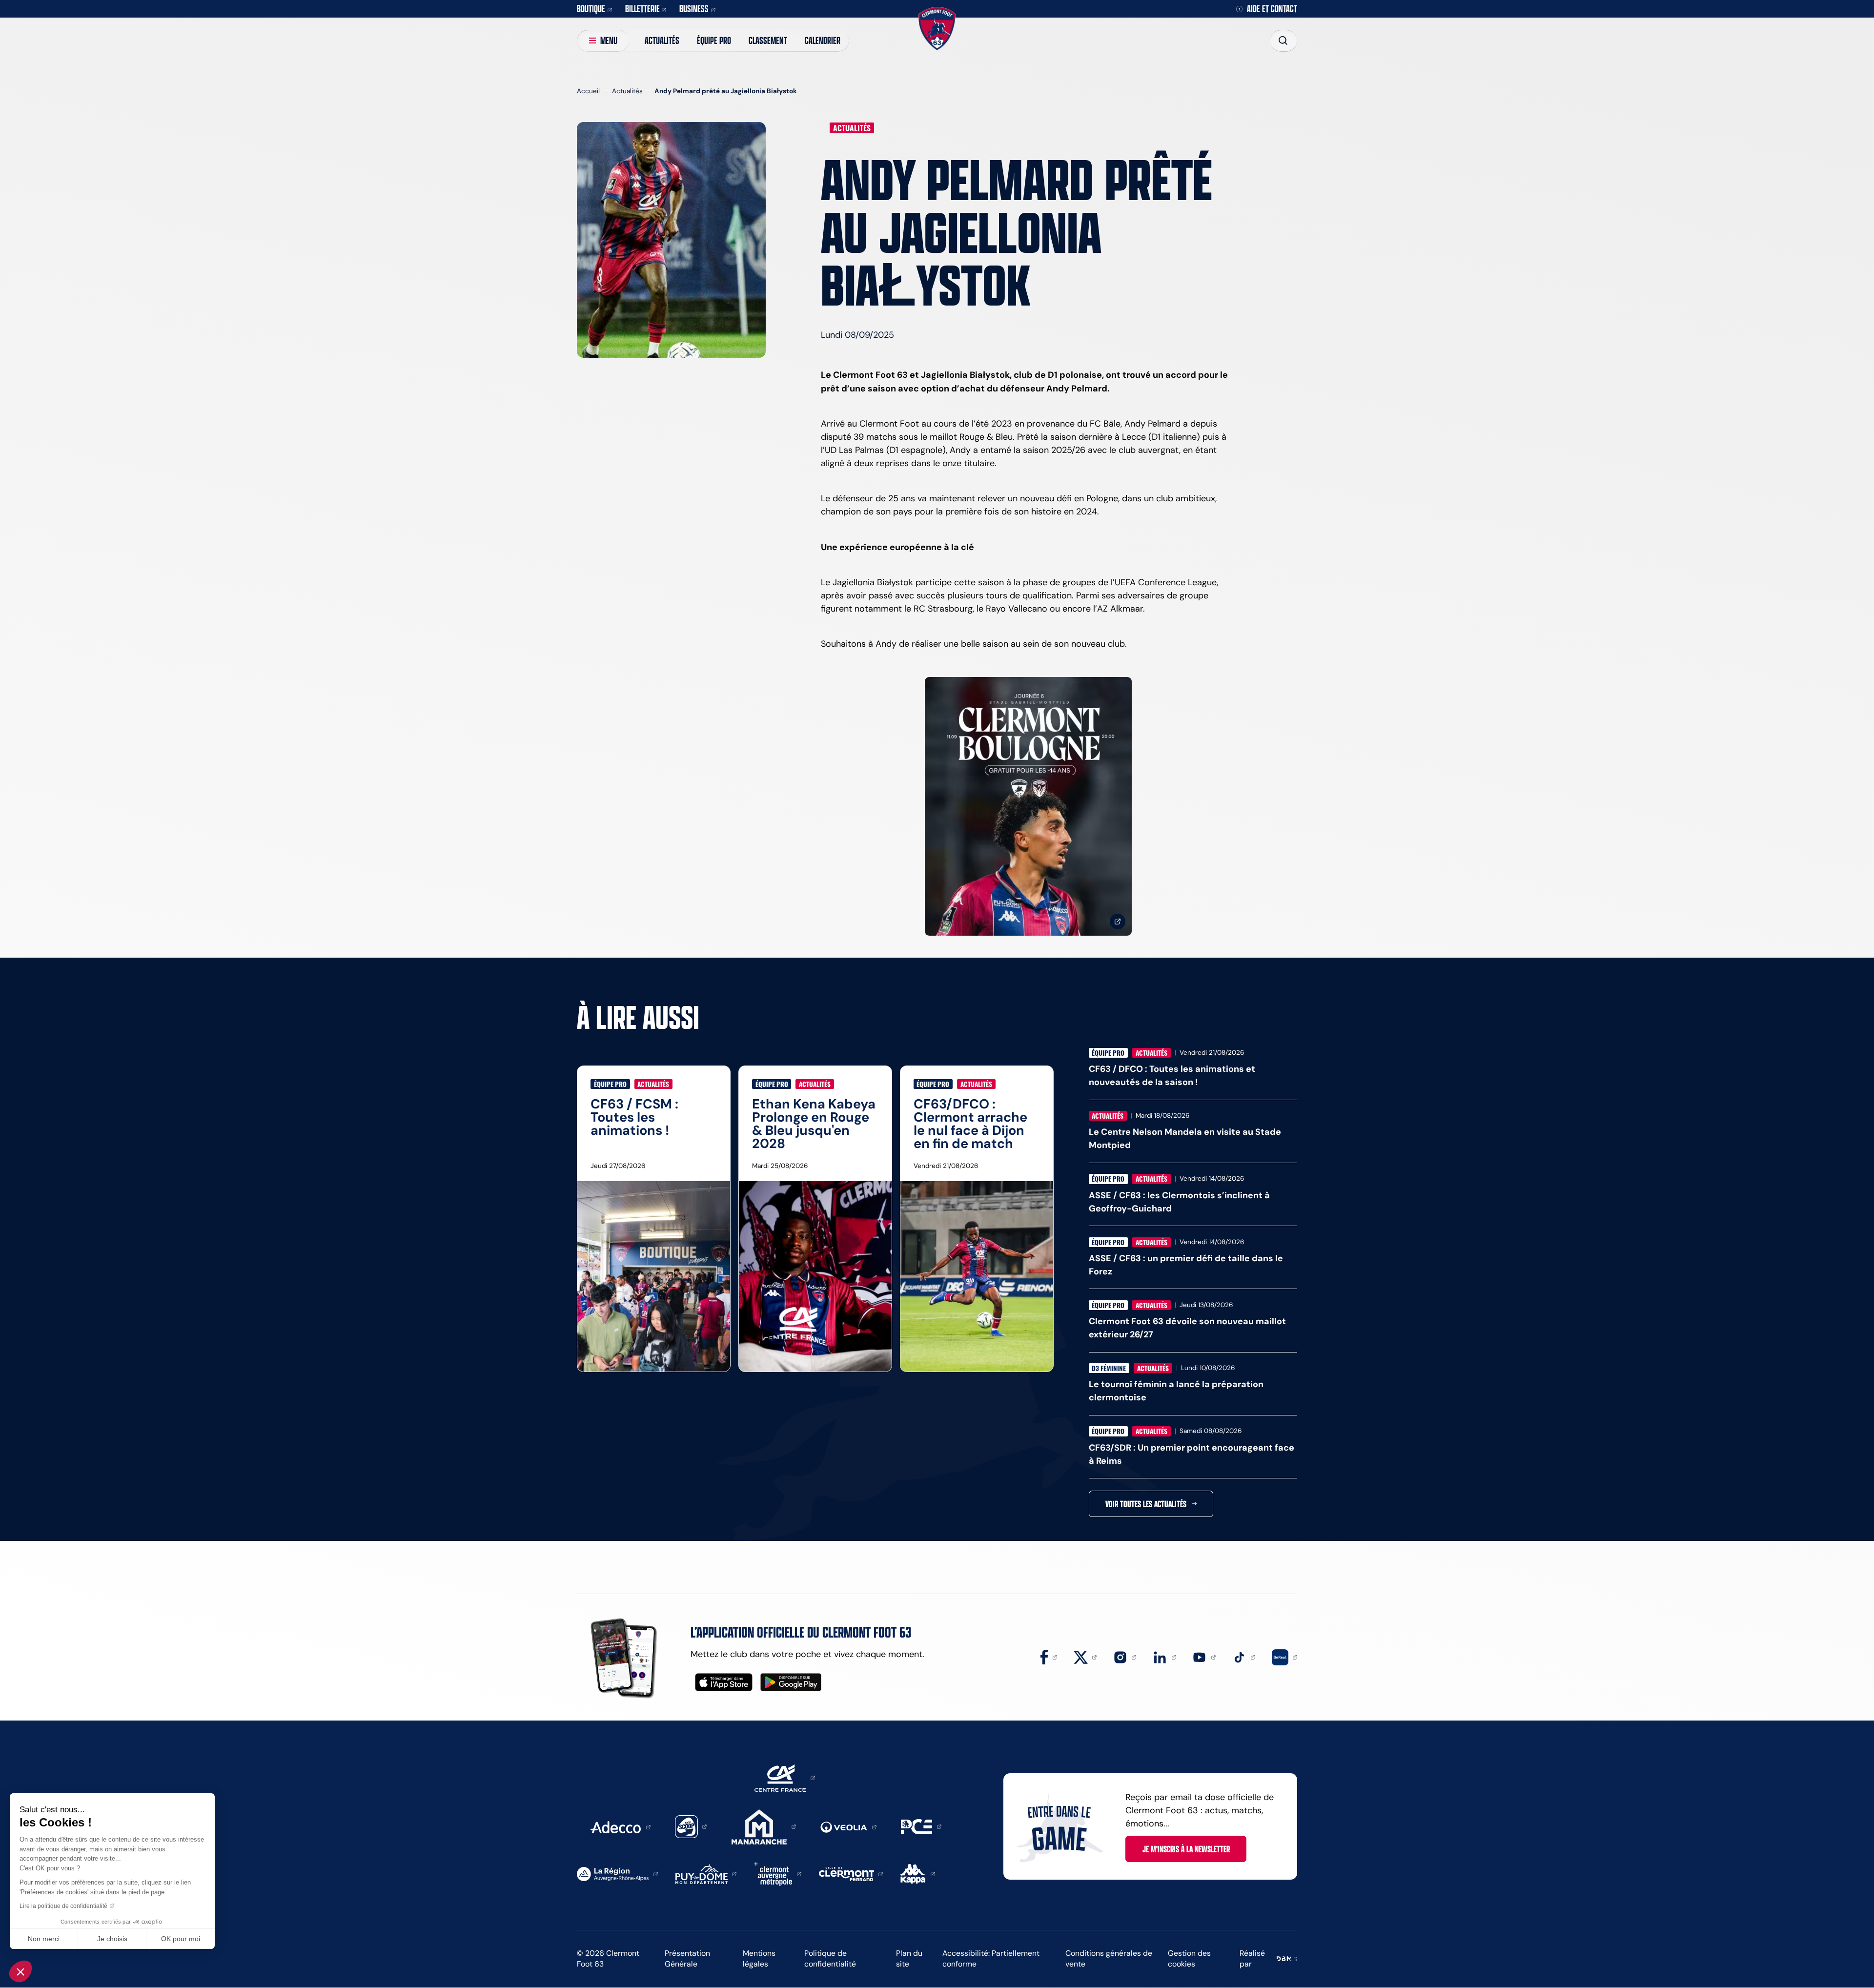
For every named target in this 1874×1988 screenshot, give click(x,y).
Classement (768, 40)
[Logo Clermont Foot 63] (937, 29)
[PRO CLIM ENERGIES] (921, 1826)
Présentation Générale (687, 1959)
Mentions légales (759, 1959)
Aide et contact (1272, 9)
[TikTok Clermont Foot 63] (1244, 1657)
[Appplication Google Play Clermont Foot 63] (791, 1682)
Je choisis (112, 1939)
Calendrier (823, 40)
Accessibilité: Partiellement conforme (991, 1959)
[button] (20, 1971)
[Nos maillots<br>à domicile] (1028, 807)
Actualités (662, 40)
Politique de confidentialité (830, 1959)
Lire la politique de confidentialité (63, 1906)
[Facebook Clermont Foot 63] (1049, 1657)
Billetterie (642, 9)
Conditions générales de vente (1109, 1959)
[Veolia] (848, 1826)
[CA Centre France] (785, 1777)
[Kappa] (918, 1873)
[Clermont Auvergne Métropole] (778, 1873)
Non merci (44, 1939)
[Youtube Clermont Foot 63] (1204, 1657)
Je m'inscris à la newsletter (1186, 1849)
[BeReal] (1284, 1657)
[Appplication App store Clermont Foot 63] (724, 1682)
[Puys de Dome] (706, 1873)
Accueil (588, 91)
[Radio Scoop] (691, 1826)
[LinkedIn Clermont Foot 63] (1164, 1657)
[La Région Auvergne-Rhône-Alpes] (617, 1873)
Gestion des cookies (1189, 1959)
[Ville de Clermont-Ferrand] (851, 1873)
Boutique (591, 9)
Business (694, 9)
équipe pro (714, 40)
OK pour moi (181, 1939)
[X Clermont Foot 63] (1085, 1657)
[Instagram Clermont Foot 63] (1125, 1657)
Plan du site (909, 1959)
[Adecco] (620, 1826)
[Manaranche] (764, 1826)
